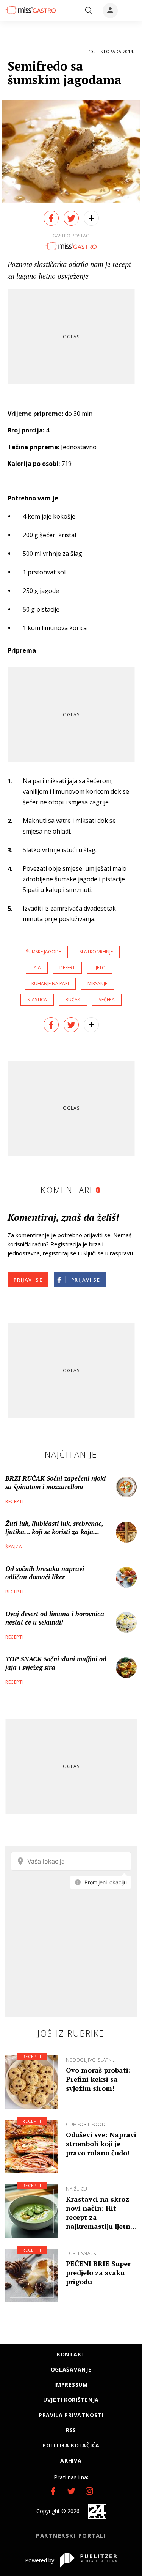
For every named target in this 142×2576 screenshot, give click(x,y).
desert (67, 968)
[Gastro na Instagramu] (89, 2491)
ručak (73, 999)
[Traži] (89, 11)
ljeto (100, 968)
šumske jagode (43, 952)
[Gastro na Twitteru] (71, 2491)
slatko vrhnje (96, 952)
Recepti (14, 1501)
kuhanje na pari (50, 984)
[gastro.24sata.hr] (30, 10)
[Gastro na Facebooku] (53, 2491)
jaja (37, 968)
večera (107, 999)
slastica (37, 999)
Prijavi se (28, 1280)
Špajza (14, 1547)
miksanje (97, 984)
